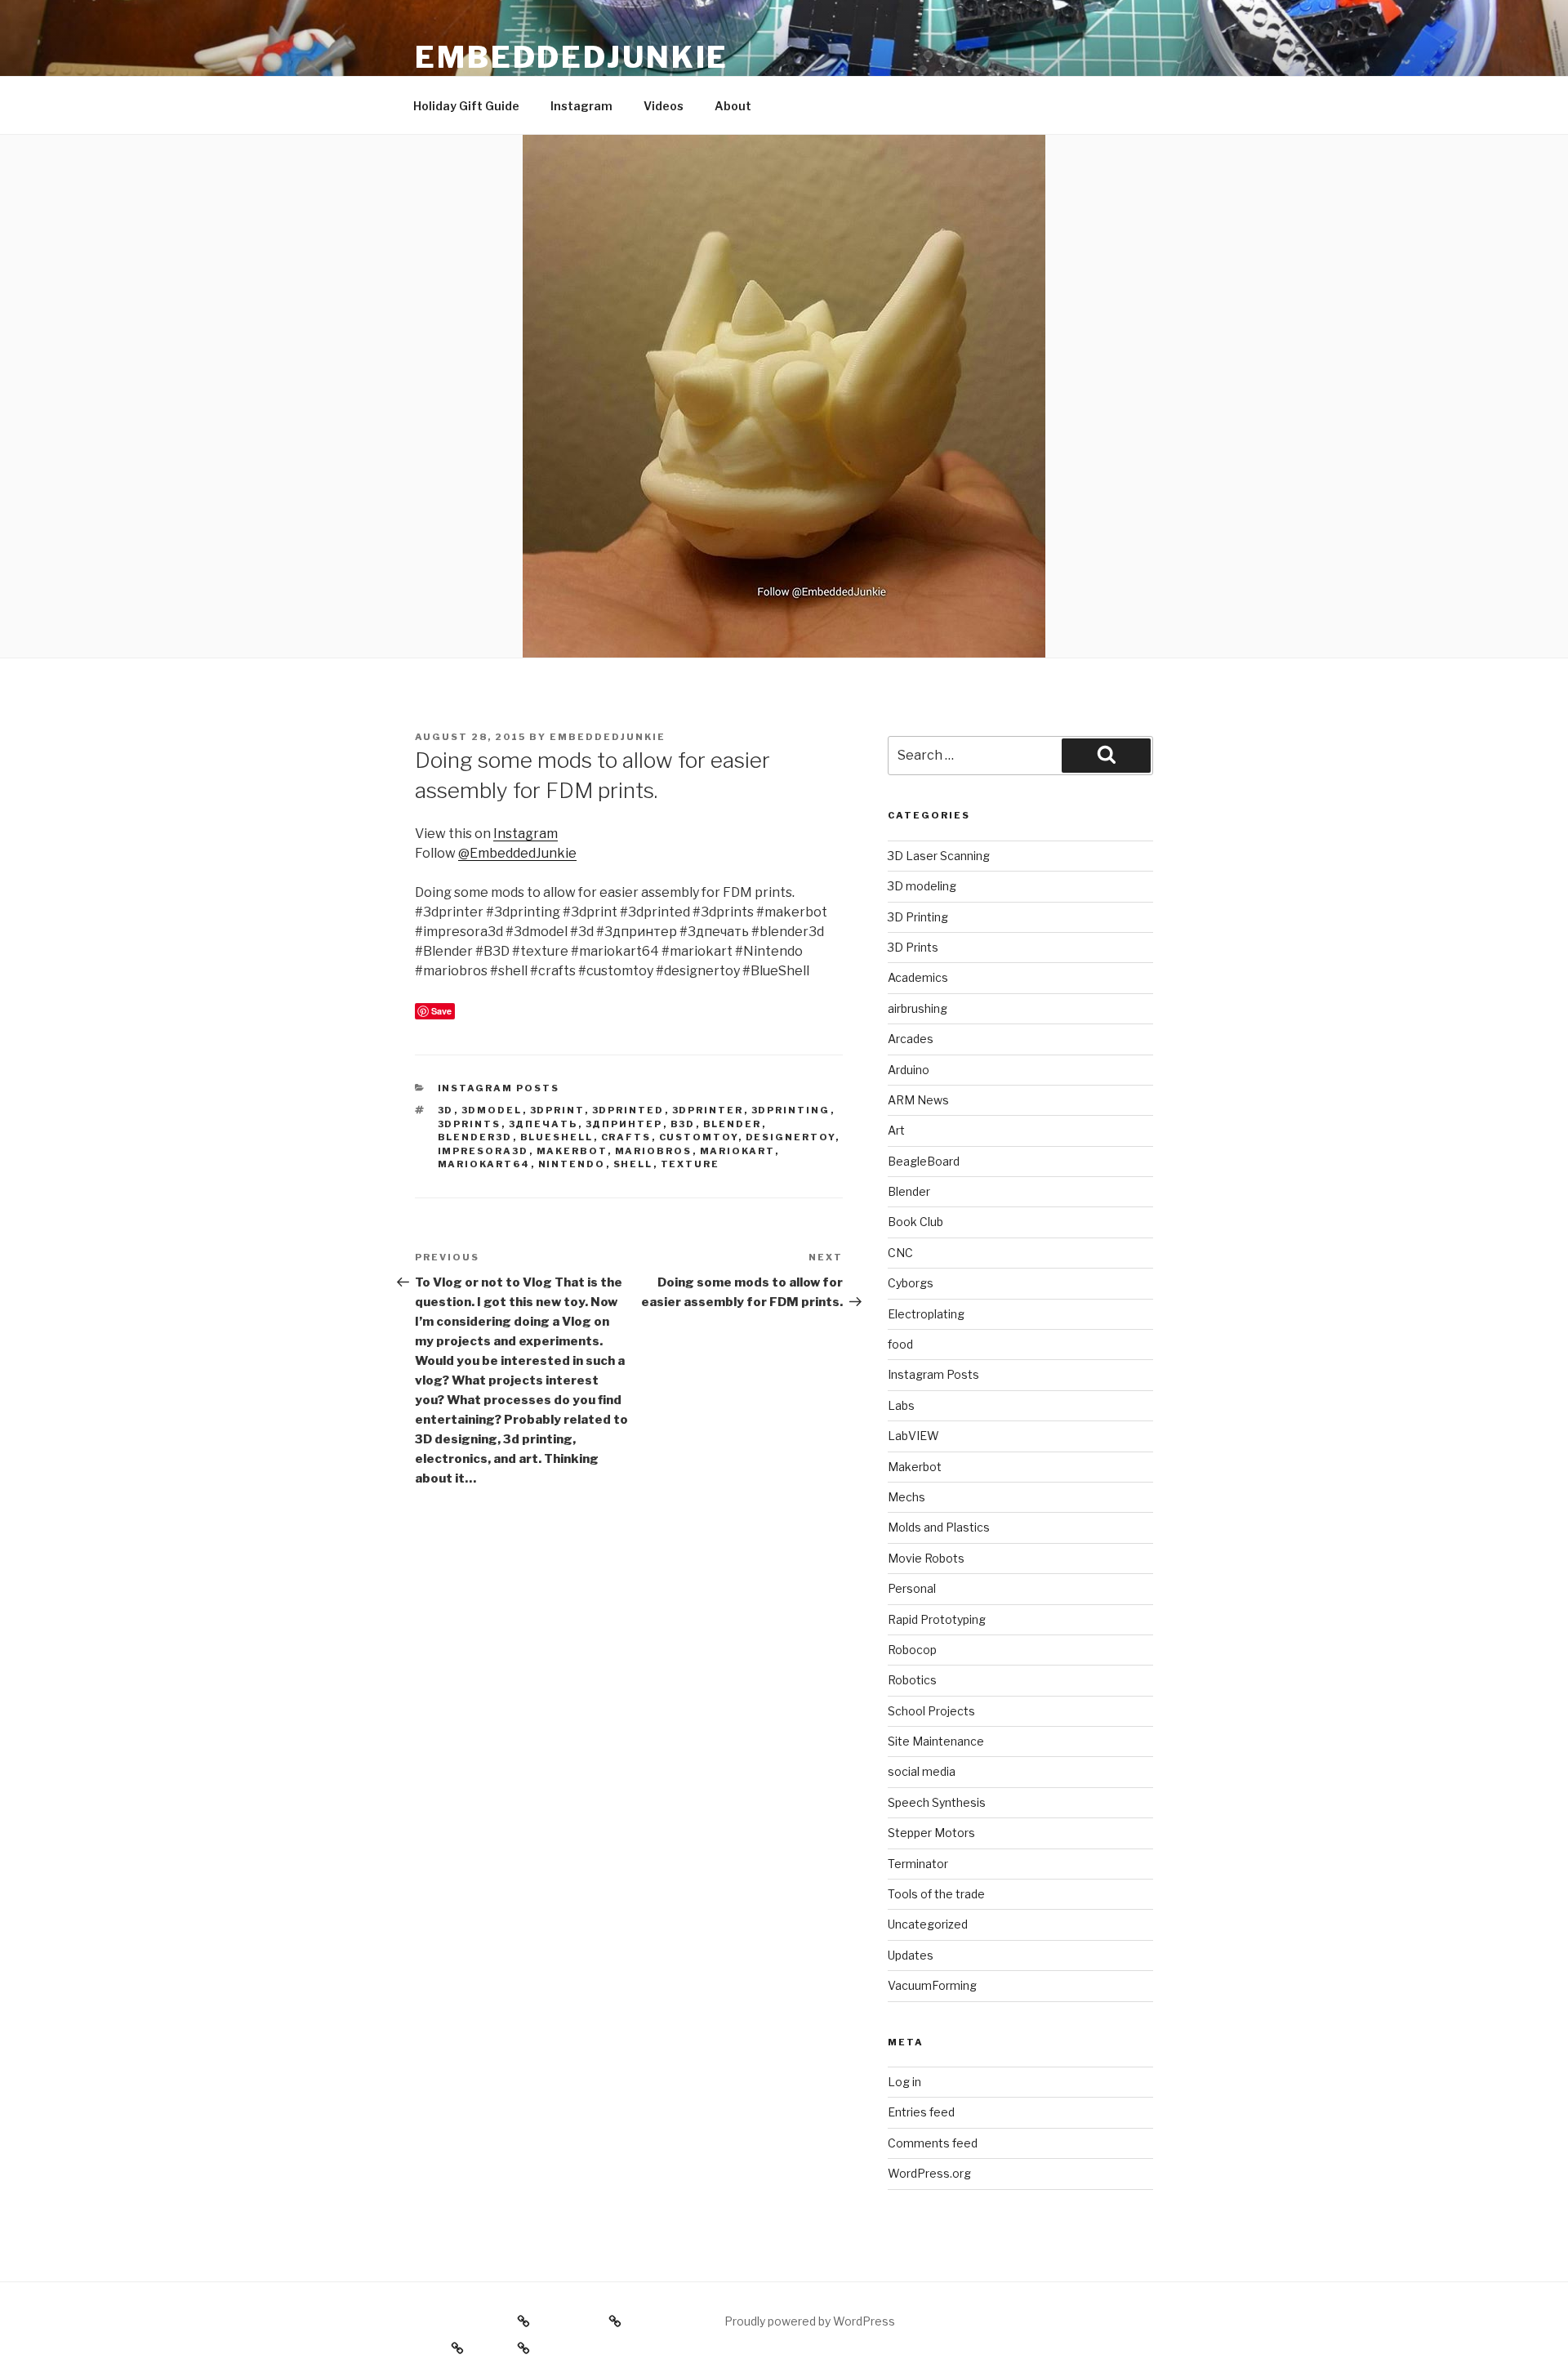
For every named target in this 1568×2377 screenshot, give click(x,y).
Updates (911, 1955)
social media (922, 1771)
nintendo (572, 1164)
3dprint (557, 1110)
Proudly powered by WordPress (810, 2321)
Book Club (915, 1222)
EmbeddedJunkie (572, 57)
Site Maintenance (936, 1741)
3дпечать (543, 1124)
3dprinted (628, 1110)
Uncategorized (928, 1924)
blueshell (557, 1137)
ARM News (918, 1100)
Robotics (912, 1680)
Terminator (918, 1864)
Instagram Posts (499, 1088)
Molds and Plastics (939, 1527)
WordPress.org (929, 2173)
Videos (664, 106)
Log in (904, 2082)
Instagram (581, 106)
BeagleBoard (924, 1161)
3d (446, 1110)
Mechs (906, 1497)
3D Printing (918, 917)
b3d (683, 1124)
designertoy (791, 1137)
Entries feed (921, 2112)
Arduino (909, 1070)
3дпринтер (624, 1124)
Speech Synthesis (937, 1802)
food (900, 1344)
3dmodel (492, 1110)
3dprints (470, 1124)
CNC (900, 1253)
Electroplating (926, 1314)
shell (633, 1164)
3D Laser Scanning (939, 856)
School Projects (931, 1711)
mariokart (737, 1151)
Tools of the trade (936, 1894)
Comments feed (933, 2143)
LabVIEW (913, 1436)
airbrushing (918, 1008)
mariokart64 (484, 1164)
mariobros (654, 1151)
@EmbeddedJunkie (517, 853)
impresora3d (483, 1151)
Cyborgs (911, 1283)
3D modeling (922, 886)
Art (896, 1130)
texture (690, 1164)
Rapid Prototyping (937, 1619)
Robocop (912, 1650)
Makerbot (572, 1151)
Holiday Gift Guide (466, 106)
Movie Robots (926, 1558)
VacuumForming (932, 1985)
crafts (626, 1137)
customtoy (699, 1137)
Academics (918, 977)
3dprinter (708, 1110)
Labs (901, 1405)
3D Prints (913, 947)
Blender (733, 1124)
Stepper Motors (931, 1833)
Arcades (911, 1039)
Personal (912, 1588)
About (733, 106)
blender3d (475, 1137)
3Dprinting (791, 1110)
